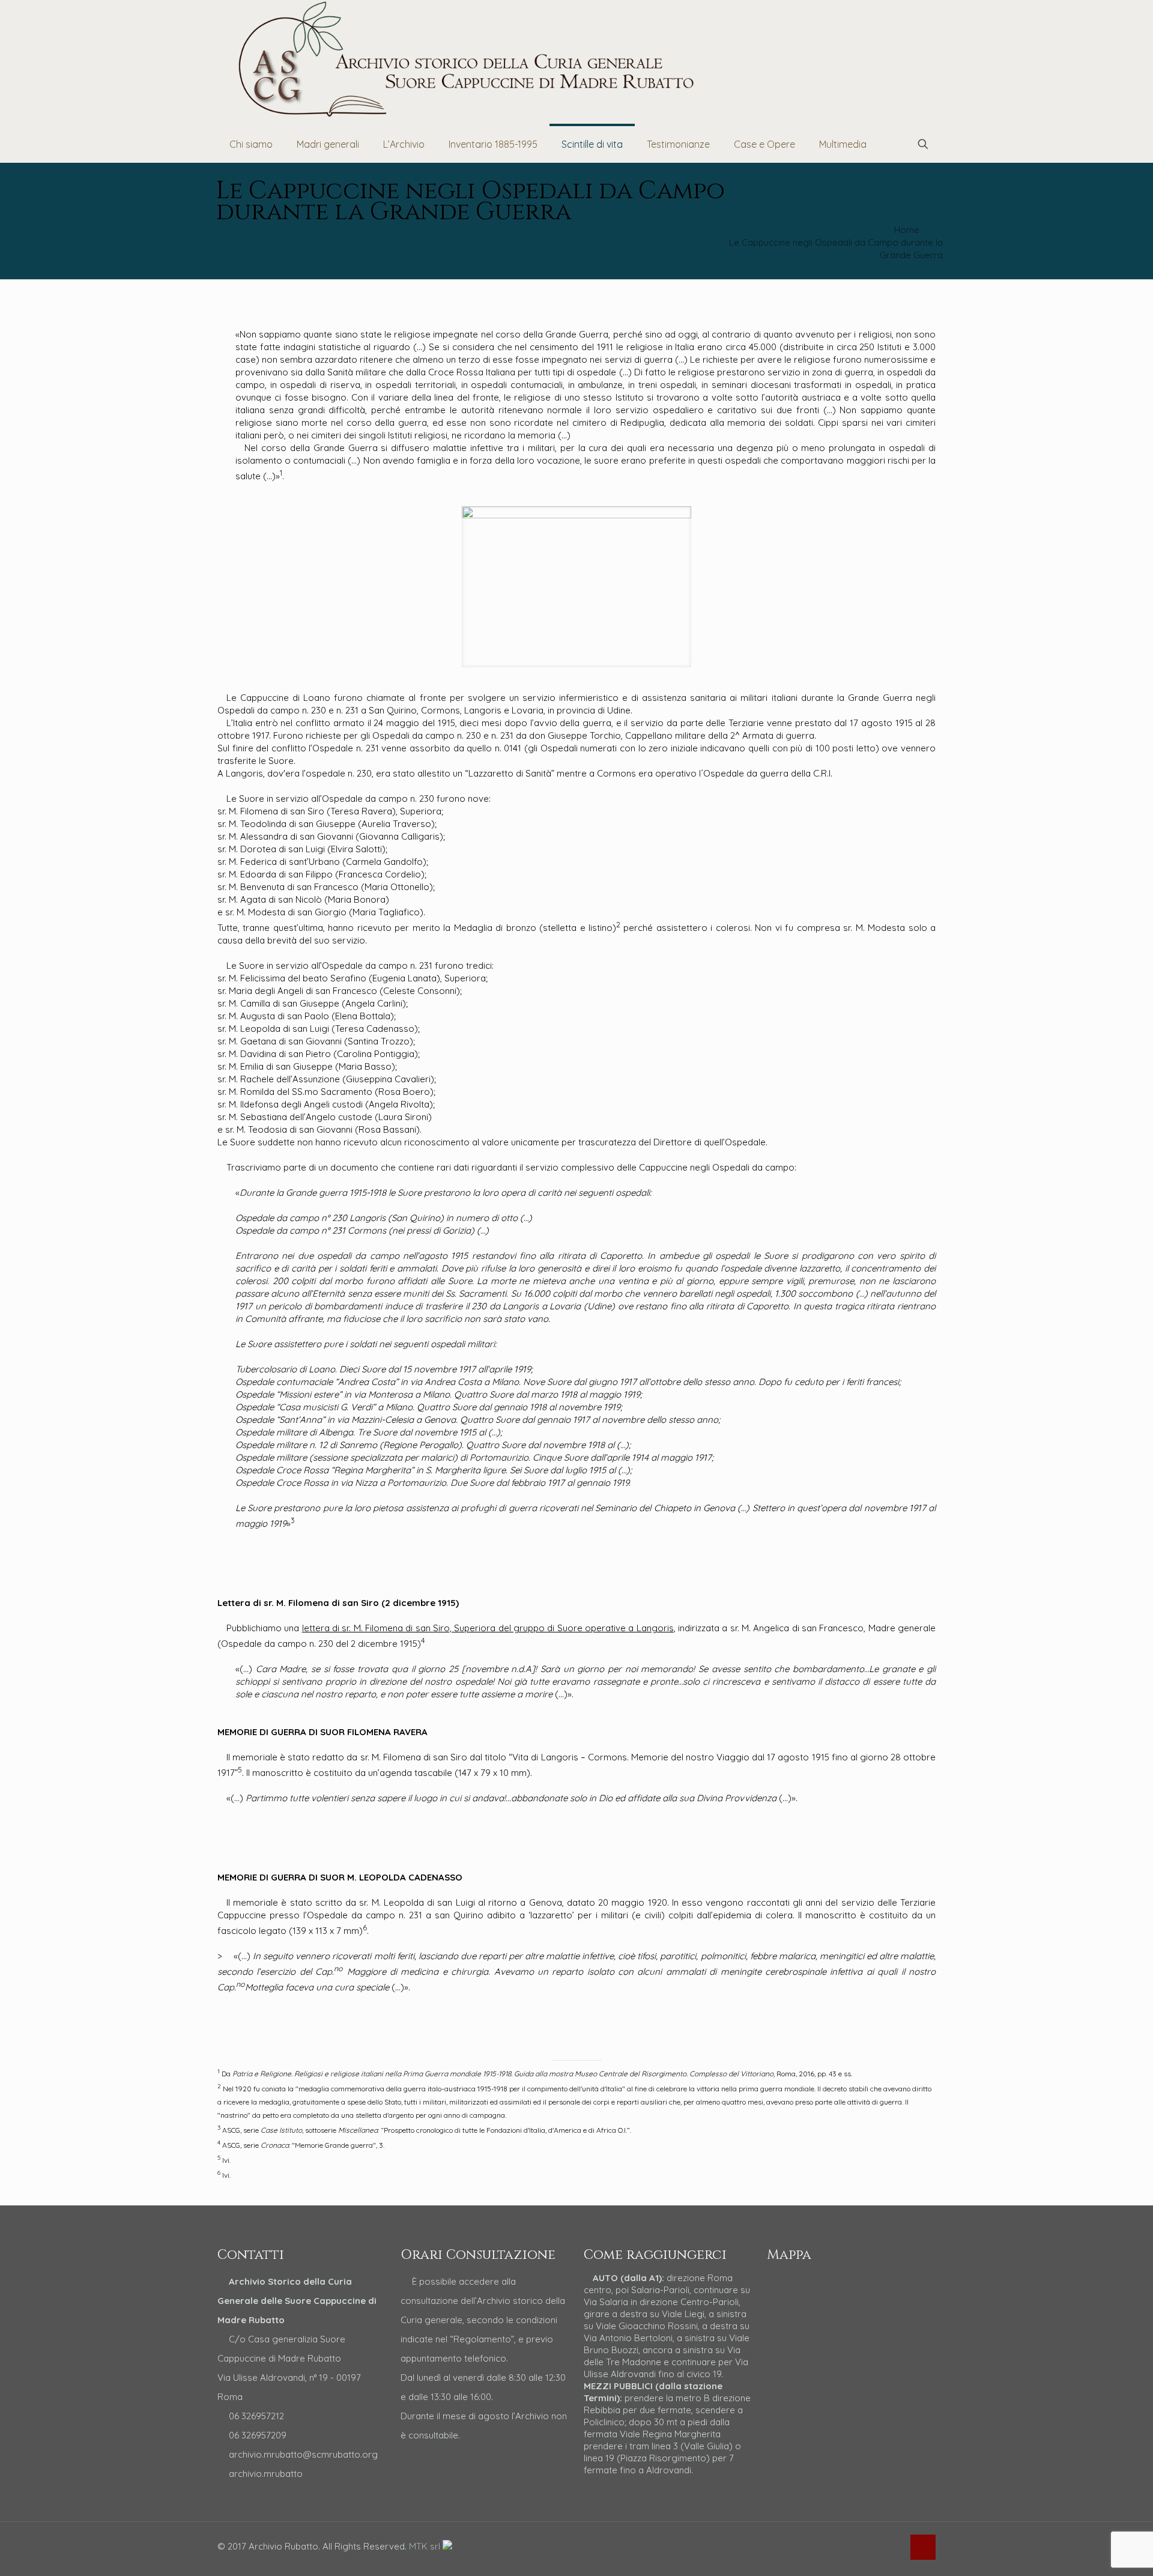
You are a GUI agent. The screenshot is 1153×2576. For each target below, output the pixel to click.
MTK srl (426, 2546)
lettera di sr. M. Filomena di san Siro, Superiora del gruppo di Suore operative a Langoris (488, 1628)
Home (907, 230)
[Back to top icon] (923, 2547)
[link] (577, 587)
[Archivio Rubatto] (468, 60)
